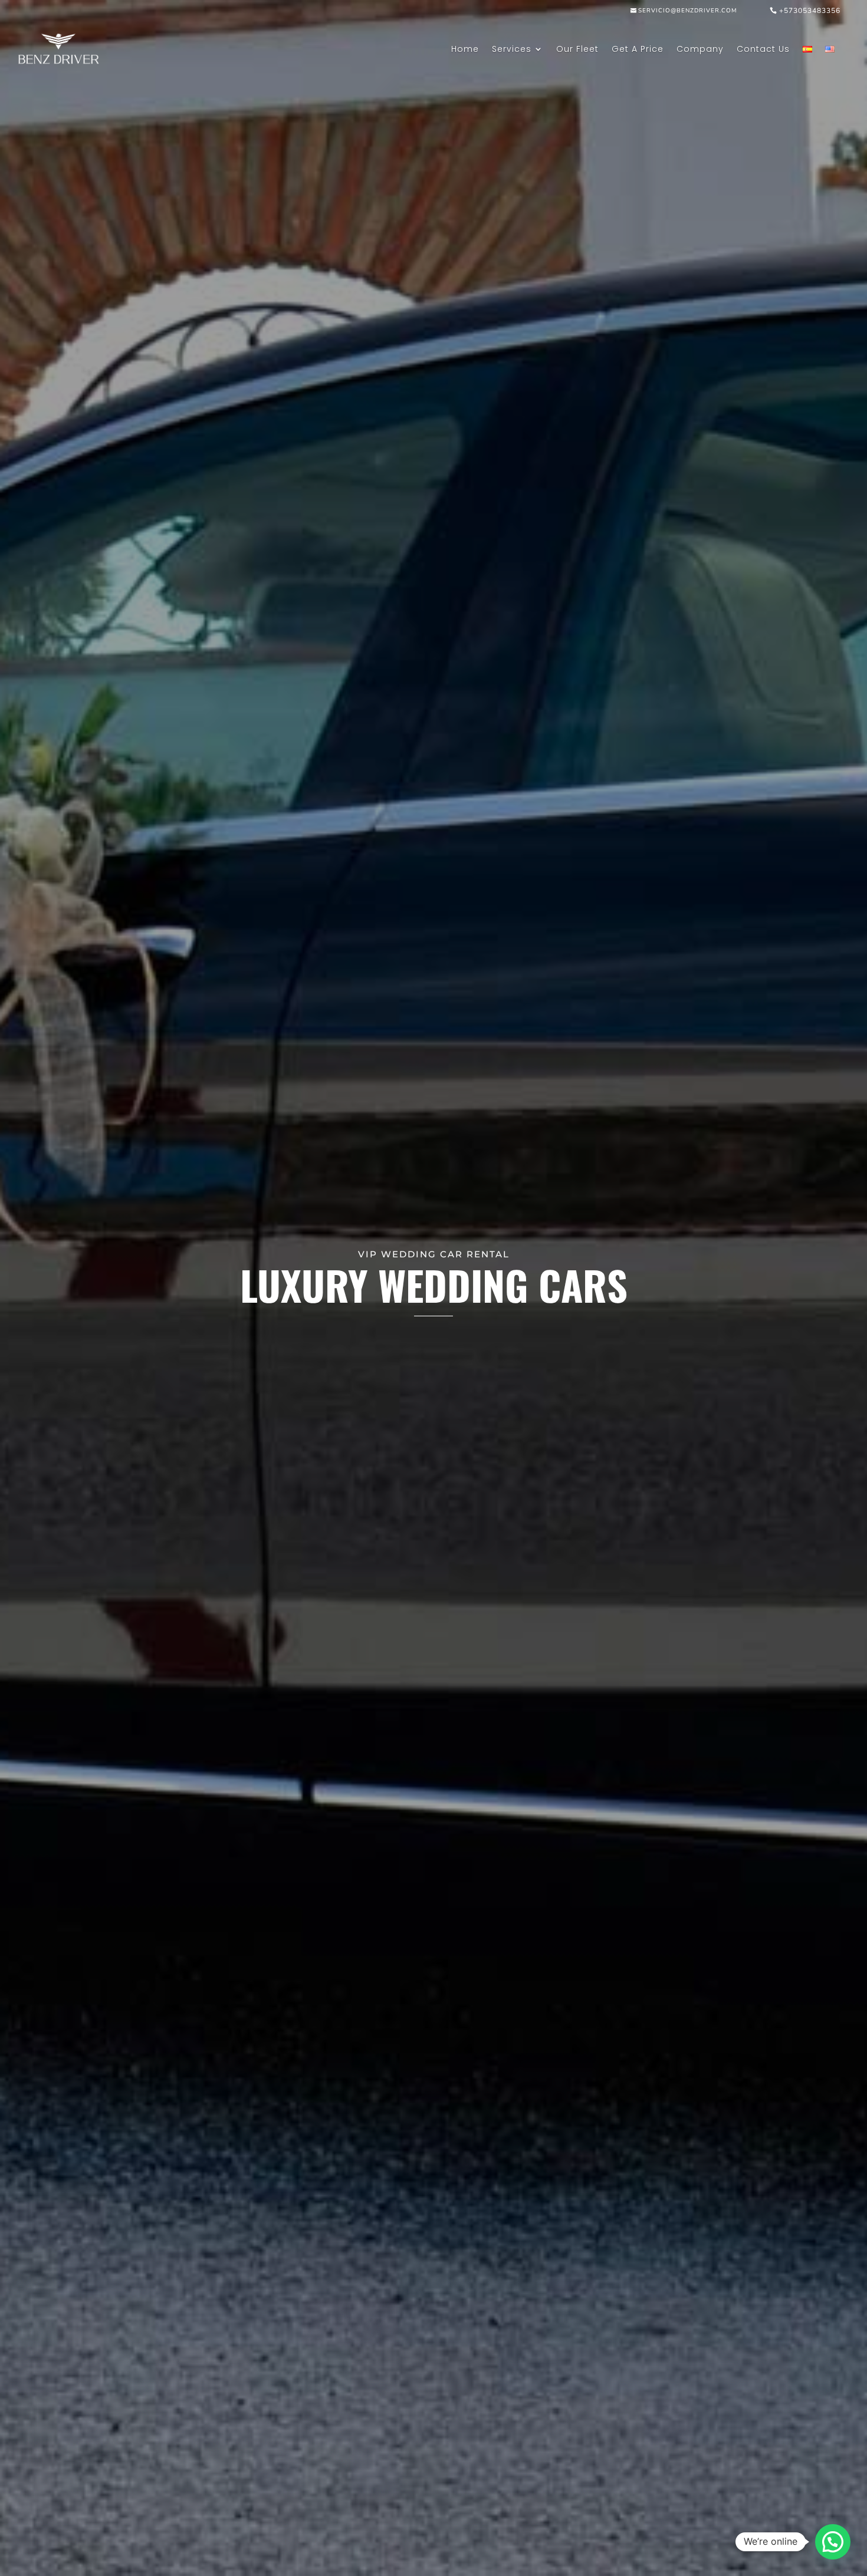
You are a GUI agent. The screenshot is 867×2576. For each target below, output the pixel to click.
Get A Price (638, 49)
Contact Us (763, 49)
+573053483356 (810, 11)
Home (465, 49)
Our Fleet (577, 49)
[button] (833, 2542)
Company (700, 49)
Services (512, 49)
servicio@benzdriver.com (688, 11)
